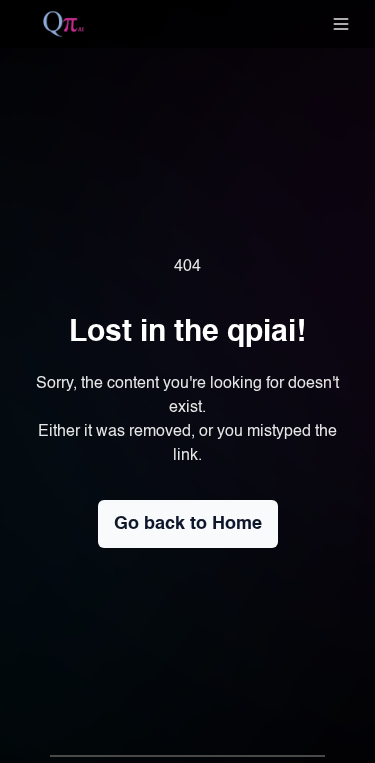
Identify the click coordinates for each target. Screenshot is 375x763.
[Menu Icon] (341, 24)
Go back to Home (188, 524)
